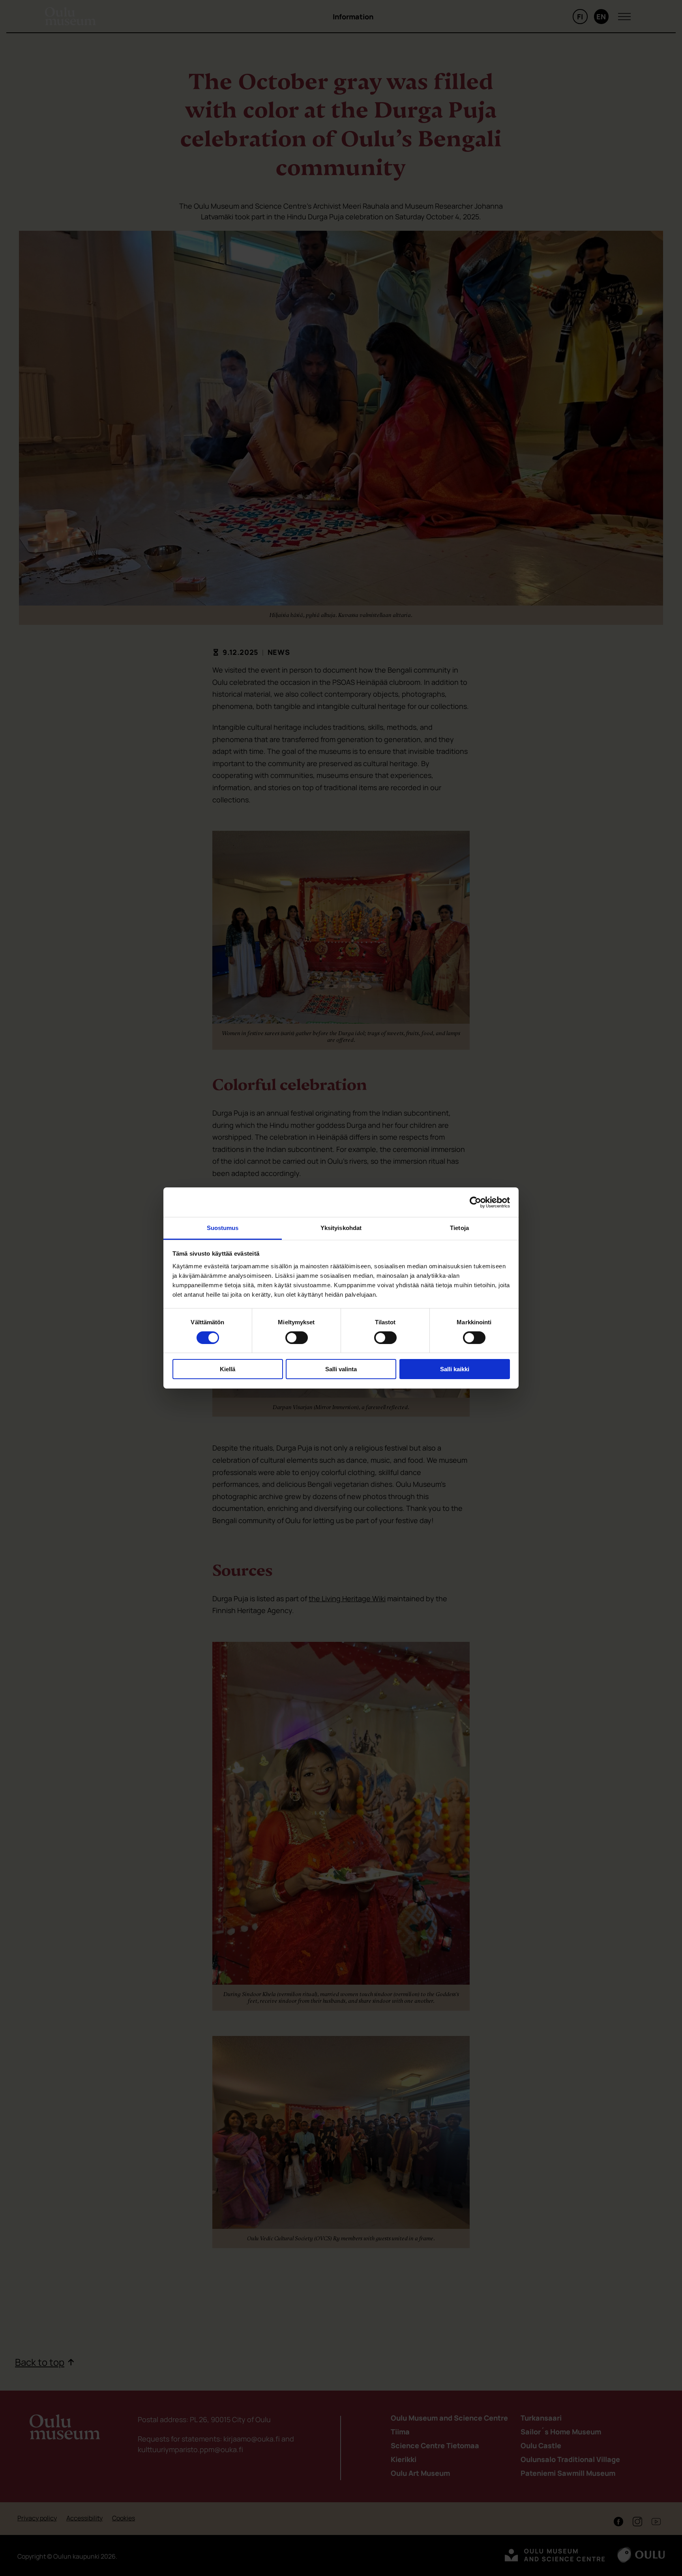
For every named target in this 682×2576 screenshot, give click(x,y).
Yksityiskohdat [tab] (341, 1228)
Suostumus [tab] (223, 1228)
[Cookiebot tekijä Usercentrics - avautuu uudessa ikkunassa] (475, 1202)
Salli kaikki (455, 1369)
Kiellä (228, 1369)
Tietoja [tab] (459, 1228)
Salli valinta (341, 1369)
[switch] (297, 1338)
